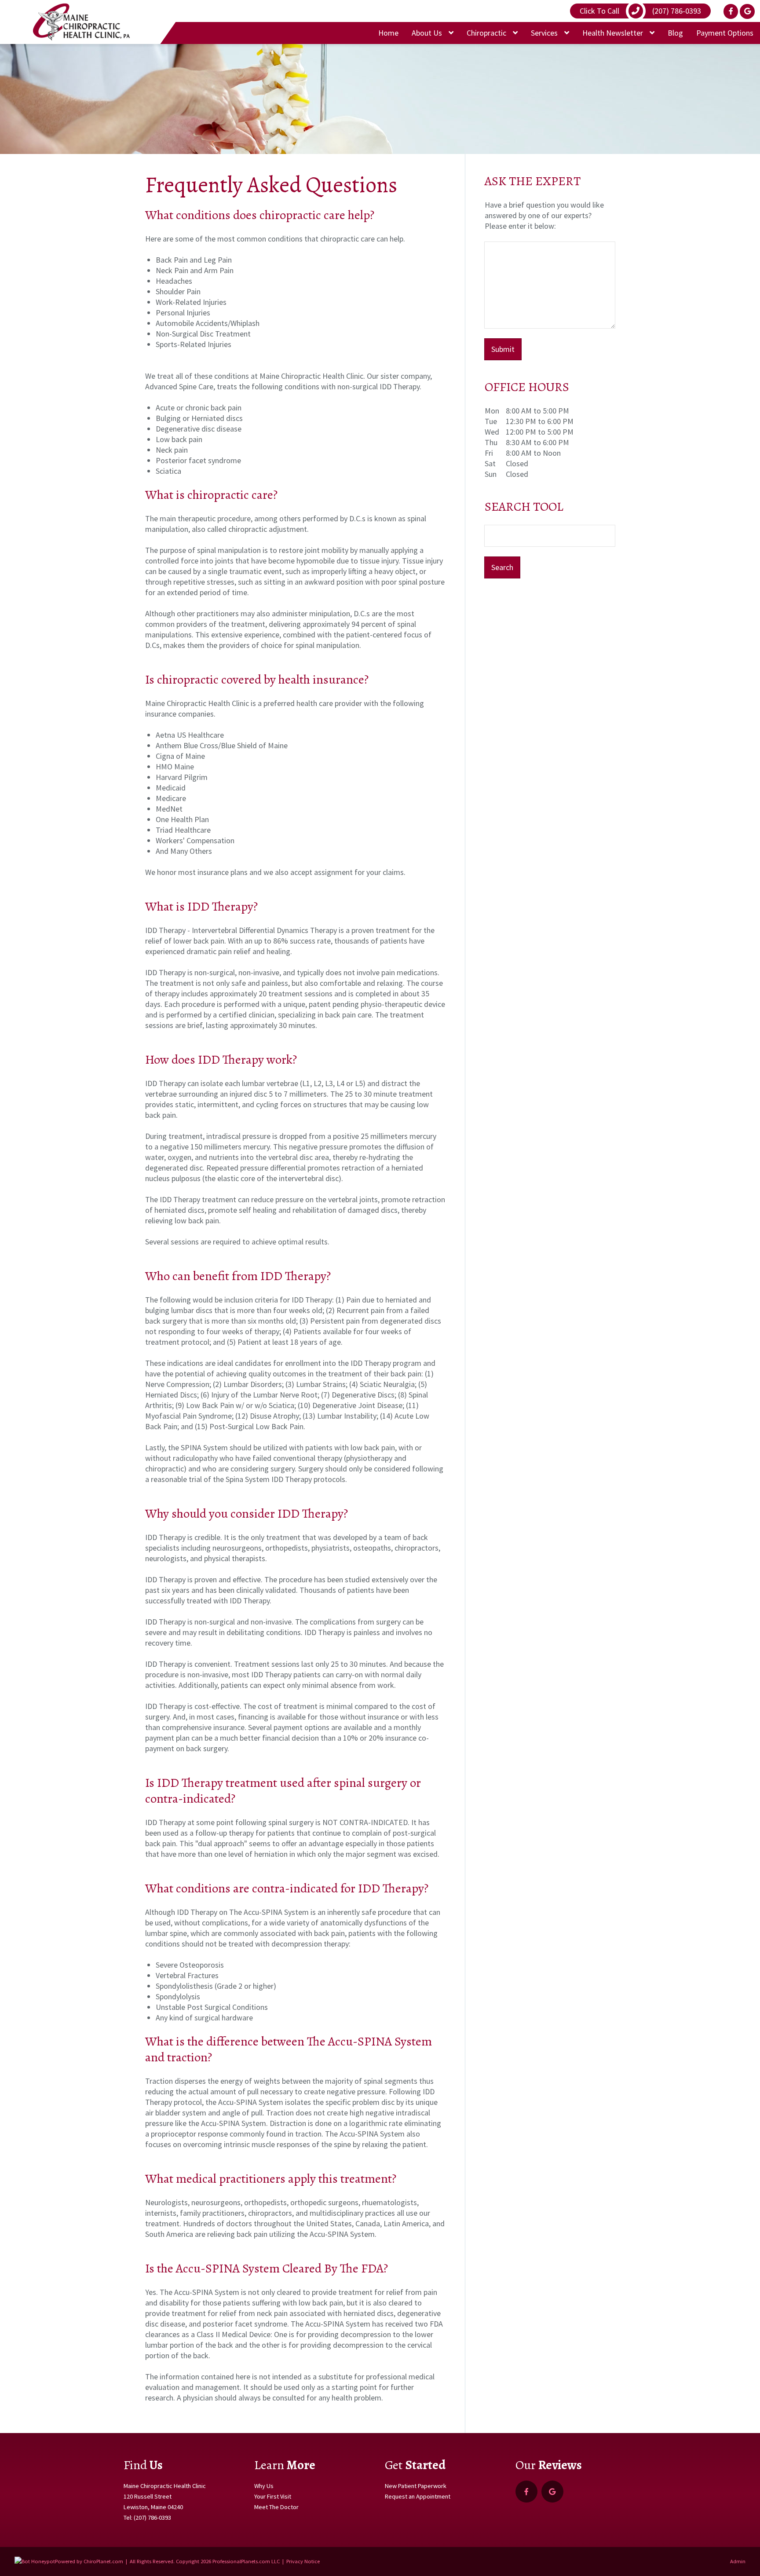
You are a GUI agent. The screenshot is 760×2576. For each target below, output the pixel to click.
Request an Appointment (418, 2496)
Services (545, 33)
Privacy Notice (303, 2561)
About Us (428, 33)
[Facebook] (731, 11)
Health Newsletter (614, 33)
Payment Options (725, 33)
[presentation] (35, 2561)
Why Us (264, 2486)
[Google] (747, 11)
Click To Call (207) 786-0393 (640, 11)
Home (388, 33)
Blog (675, 33)
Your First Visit (273, 2496)
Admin (738, 2561)
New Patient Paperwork (416, 2486)
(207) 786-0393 (152, 2517)
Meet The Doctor (276, 2507)
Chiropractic (487, 33)
